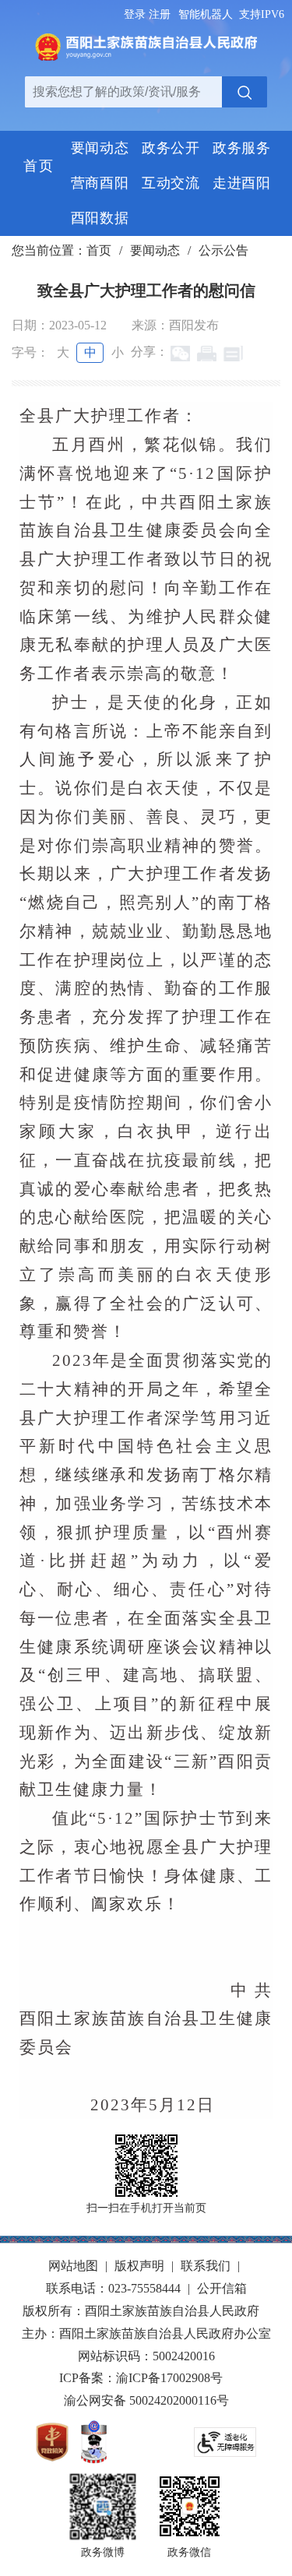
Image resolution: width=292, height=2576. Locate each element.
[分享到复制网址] (233, 354)
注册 (160, 14)
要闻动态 (155, 250)
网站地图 (73, 2266)
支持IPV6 (262, 14)
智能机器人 (206, 14)
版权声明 (139, 2266)
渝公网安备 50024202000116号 (146, 2400)
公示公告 (223, 250)
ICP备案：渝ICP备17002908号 (141, 2378)
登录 (135, 14)
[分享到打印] (207, 354)
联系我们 (206, 2266)
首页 (99, 250)
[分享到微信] (180, 354)
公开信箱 (222, 2288)
